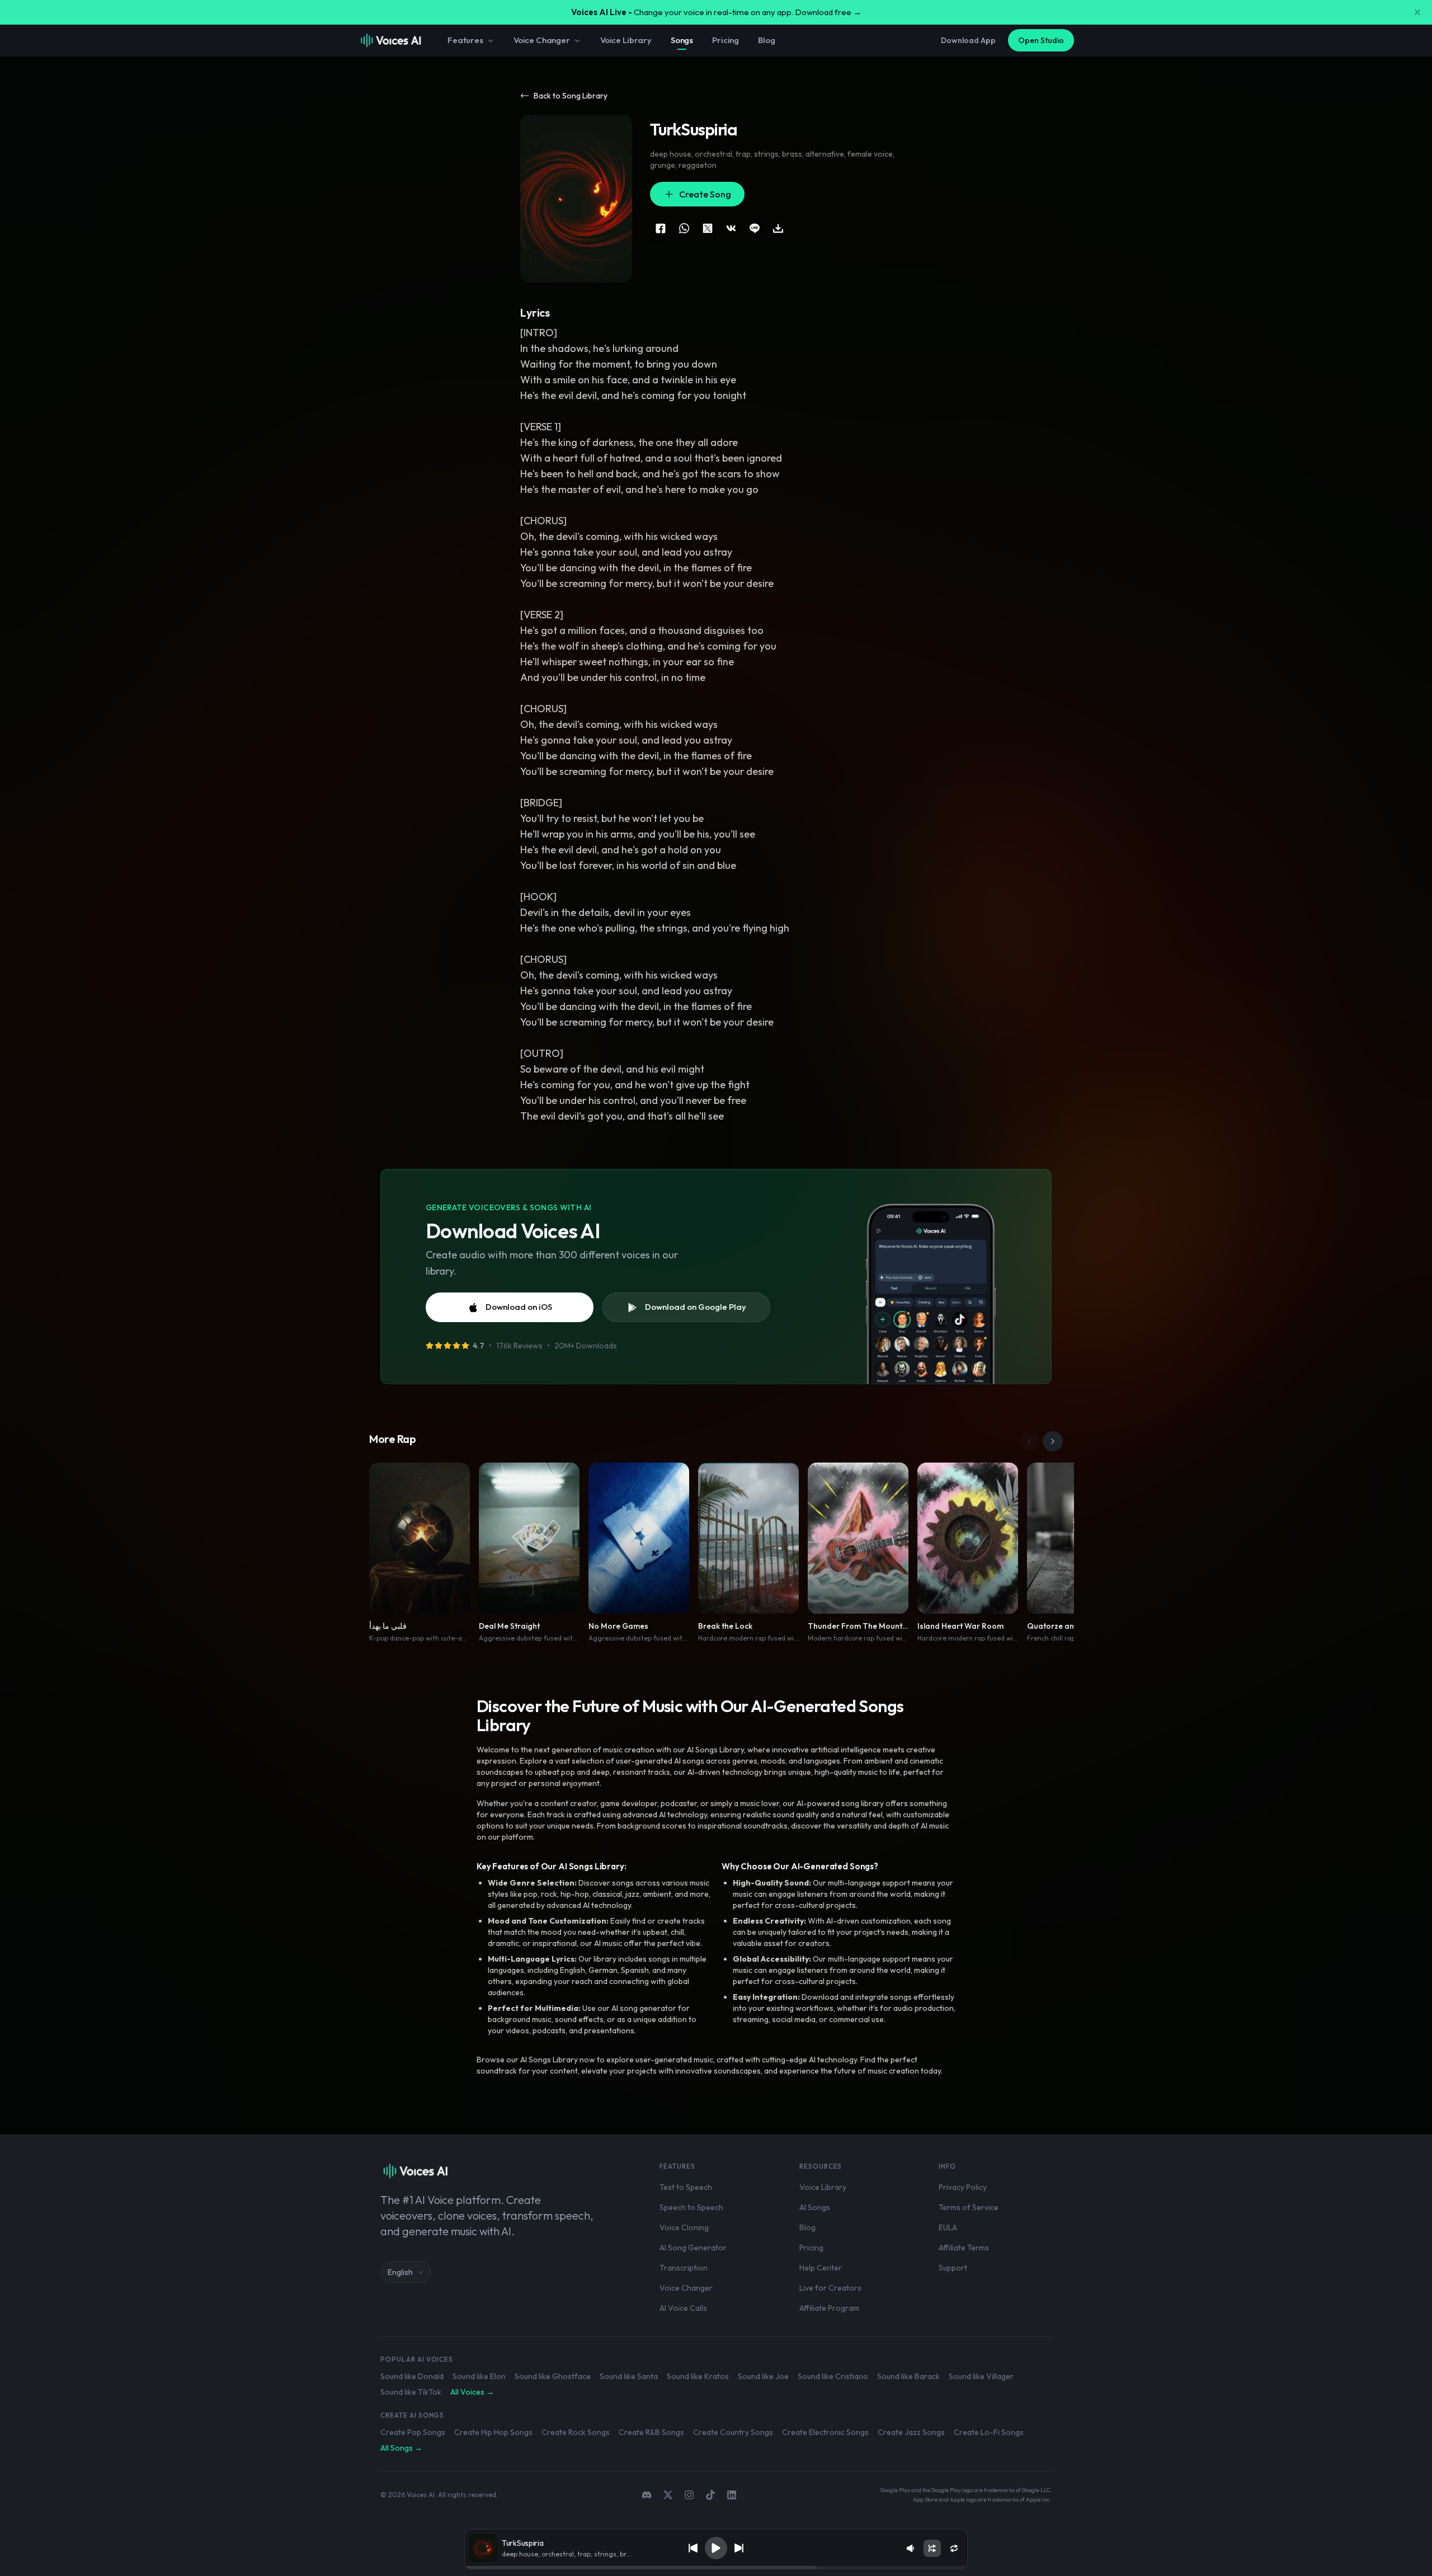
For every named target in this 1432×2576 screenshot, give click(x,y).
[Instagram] (689, 2495)
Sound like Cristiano (833, 2376)
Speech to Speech (691, 2207)
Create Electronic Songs (825, 2432)
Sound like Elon (479, 2376)
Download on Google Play (696, 1307)
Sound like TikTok (411, 2392)
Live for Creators (830, 2288)
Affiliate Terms (964, 2248)
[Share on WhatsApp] (684, 228)
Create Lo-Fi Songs (989, 2432)
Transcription (684, 2268)
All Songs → (401, 2448)
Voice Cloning (684, 2227)
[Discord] (647, 2495)
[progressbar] (716, 2568)
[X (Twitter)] (668, 2495)
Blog (766, 40)
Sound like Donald (412, 2376)
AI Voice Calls (683, 2308)
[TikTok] (710, 2495)
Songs (682, 40)
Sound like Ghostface (553, 2376)
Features (465, 40)
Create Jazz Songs (911, 2432)
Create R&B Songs (651, 2432)
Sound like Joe (763, 2376)
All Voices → (472, 2392)
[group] (716, 2568)
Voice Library (626, 40)
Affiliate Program (829, 2308)
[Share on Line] (755, 228)
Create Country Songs (733, 2432)
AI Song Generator (693, 2248)
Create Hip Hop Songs (493, 2432)
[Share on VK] (731, 228)
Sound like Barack (908, 2376)
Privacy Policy (963, 2187)
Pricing (726, 40)
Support (953, 2268)
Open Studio (1041, 40)
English (400, 2272)
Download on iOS (519, 1307)
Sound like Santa (629, 2376)
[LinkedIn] (732, 2495)
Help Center (821, 2268)
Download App (968, 40)
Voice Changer (542, 40)
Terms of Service (969, 2207)
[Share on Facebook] (661, 228)
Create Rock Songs (576, 2432)
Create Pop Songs (413, 2432)
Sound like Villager (981, 2376)
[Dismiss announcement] (1417, 12)
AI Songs (815, 2207)
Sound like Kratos (698, 2376)
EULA (948, 2227)
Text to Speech (686, 2187)
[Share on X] (708, 228)
